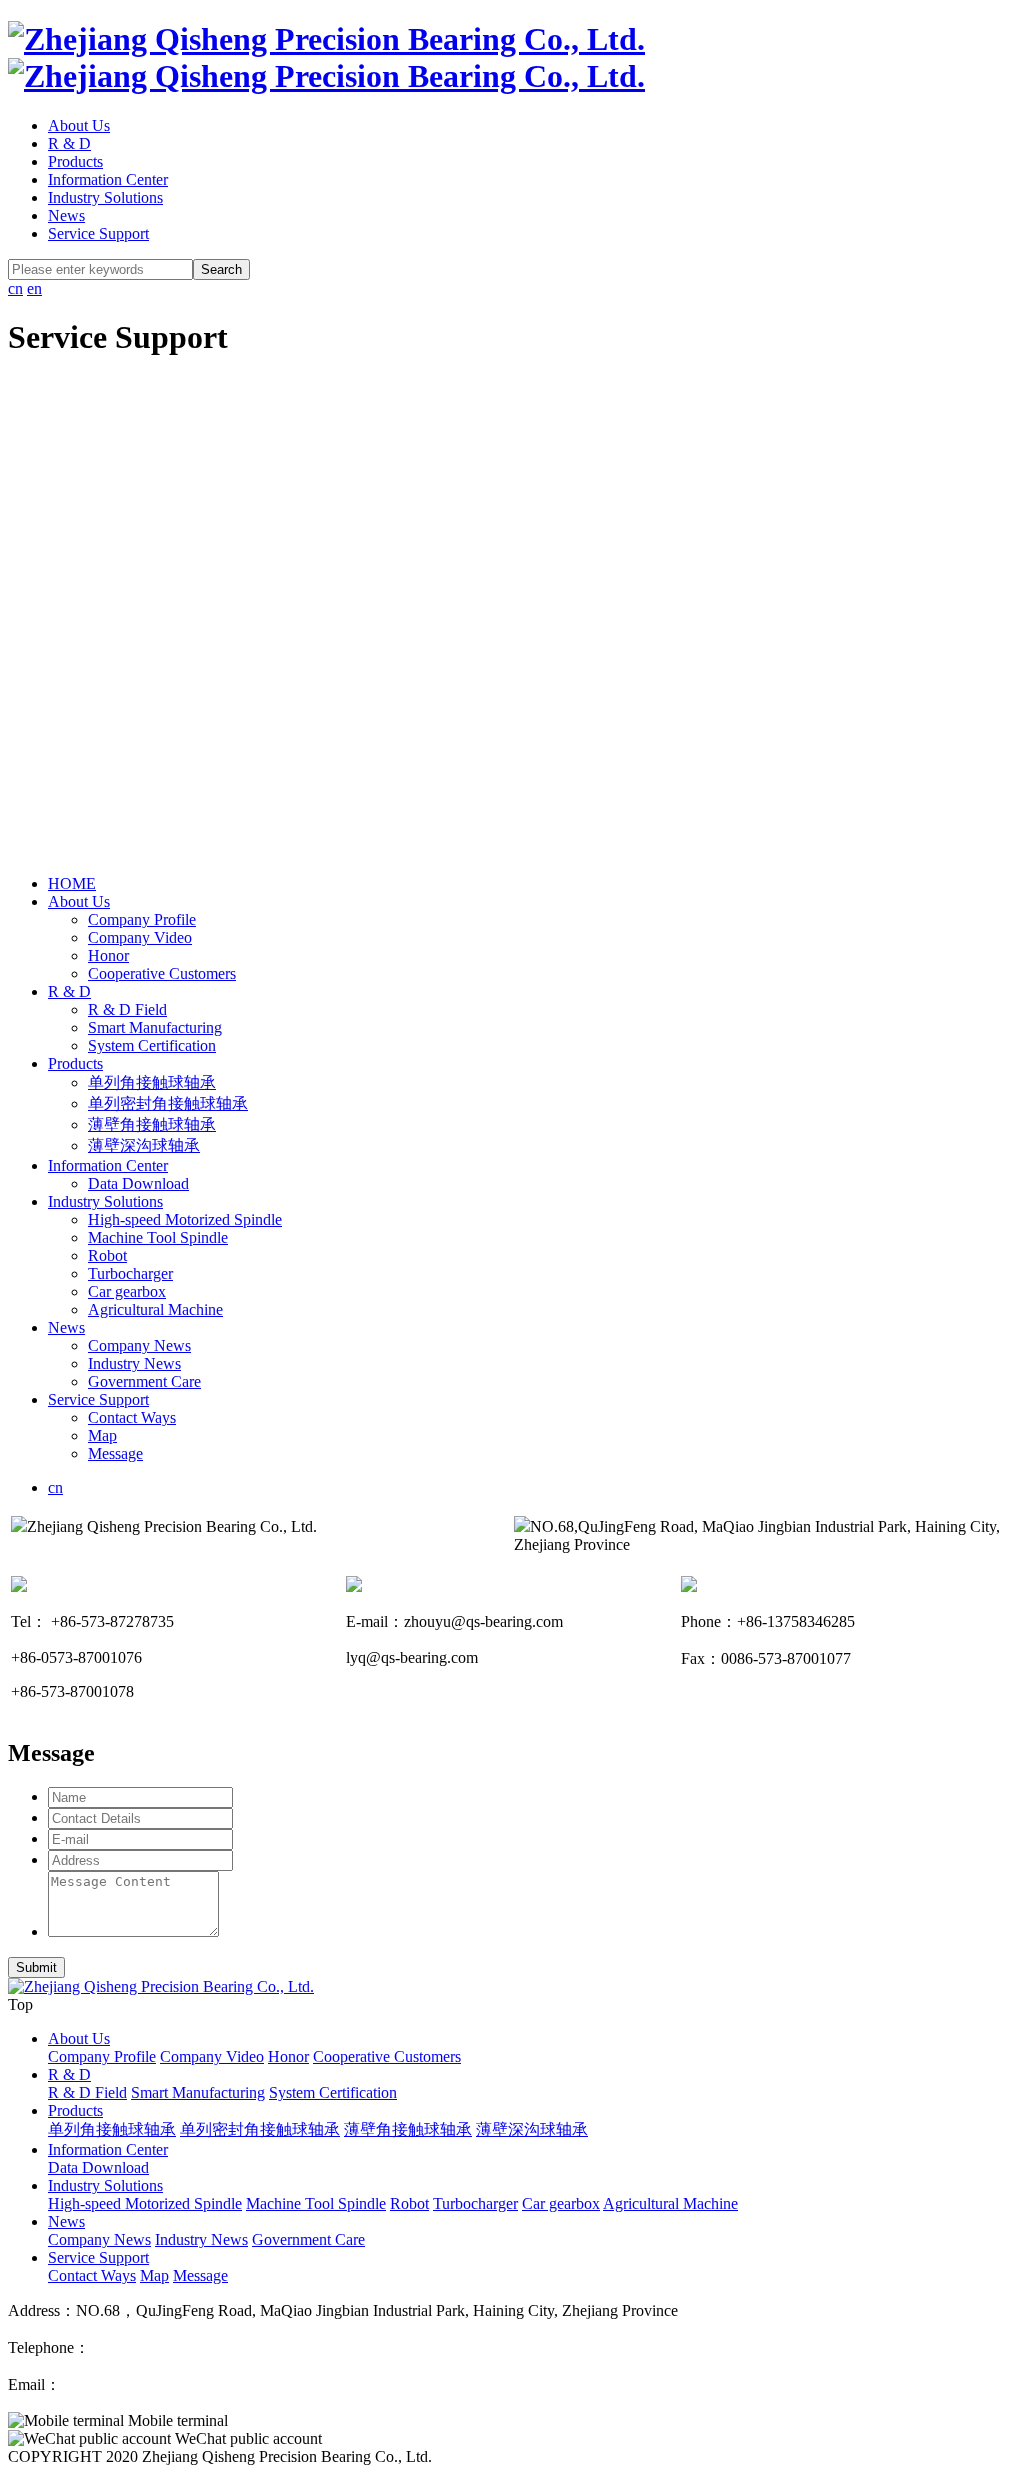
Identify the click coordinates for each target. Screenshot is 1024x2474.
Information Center (108, 179)
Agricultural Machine (155, 1309)
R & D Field (127, 1009)
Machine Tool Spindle (158, 1237)
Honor (108, 955)
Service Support (98, 233)
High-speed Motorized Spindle (185, 1219)
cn (15, 288)
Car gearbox (127, 1291)
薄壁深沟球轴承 (144, 1145)
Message (115, 1453)
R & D (69, 143)
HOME (72, 883)
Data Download (138, 1183)
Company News (139, 1345)
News (66, 215)
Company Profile (142, 919)
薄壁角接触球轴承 (152, 1124)
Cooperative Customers (162, 973)
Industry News (134, 1363)
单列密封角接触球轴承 (168, 1103)
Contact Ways (132, 1417)
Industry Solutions (105, 197)
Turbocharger (130, 1273)
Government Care (144, 1381)
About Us (79, 125)
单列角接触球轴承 (152, 1082)
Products (75, 161)
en (34, 288)
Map (102, 1435)
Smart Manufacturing (155, 1027)
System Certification (152, 1045)
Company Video (140, 937)
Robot (107, 1255)
